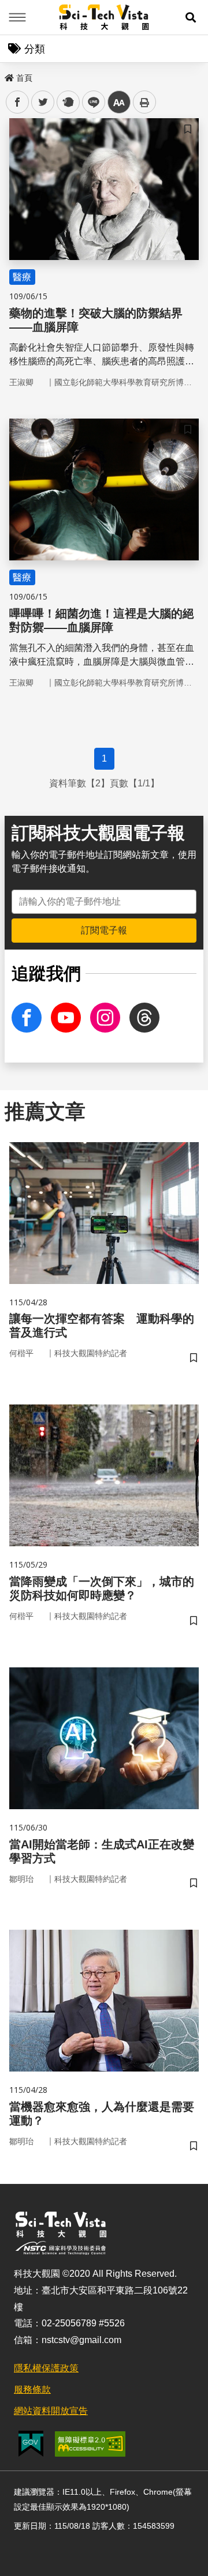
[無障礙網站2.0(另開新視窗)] (90, 2444)
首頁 (24, 78)
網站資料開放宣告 (51, 2411)
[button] (191, 17)
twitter (43, 102)
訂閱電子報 (104, 930)
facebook (18, 102)
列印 (144, 102)
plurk (67, 102)
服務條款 (32, 2389)
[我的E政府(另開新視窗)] (31, 2444)
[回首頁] (104, 17)
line (90, 102)
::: (8, 76)
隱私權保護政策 (46, 2368)
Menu (17, 17)
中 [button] (119, 102)
